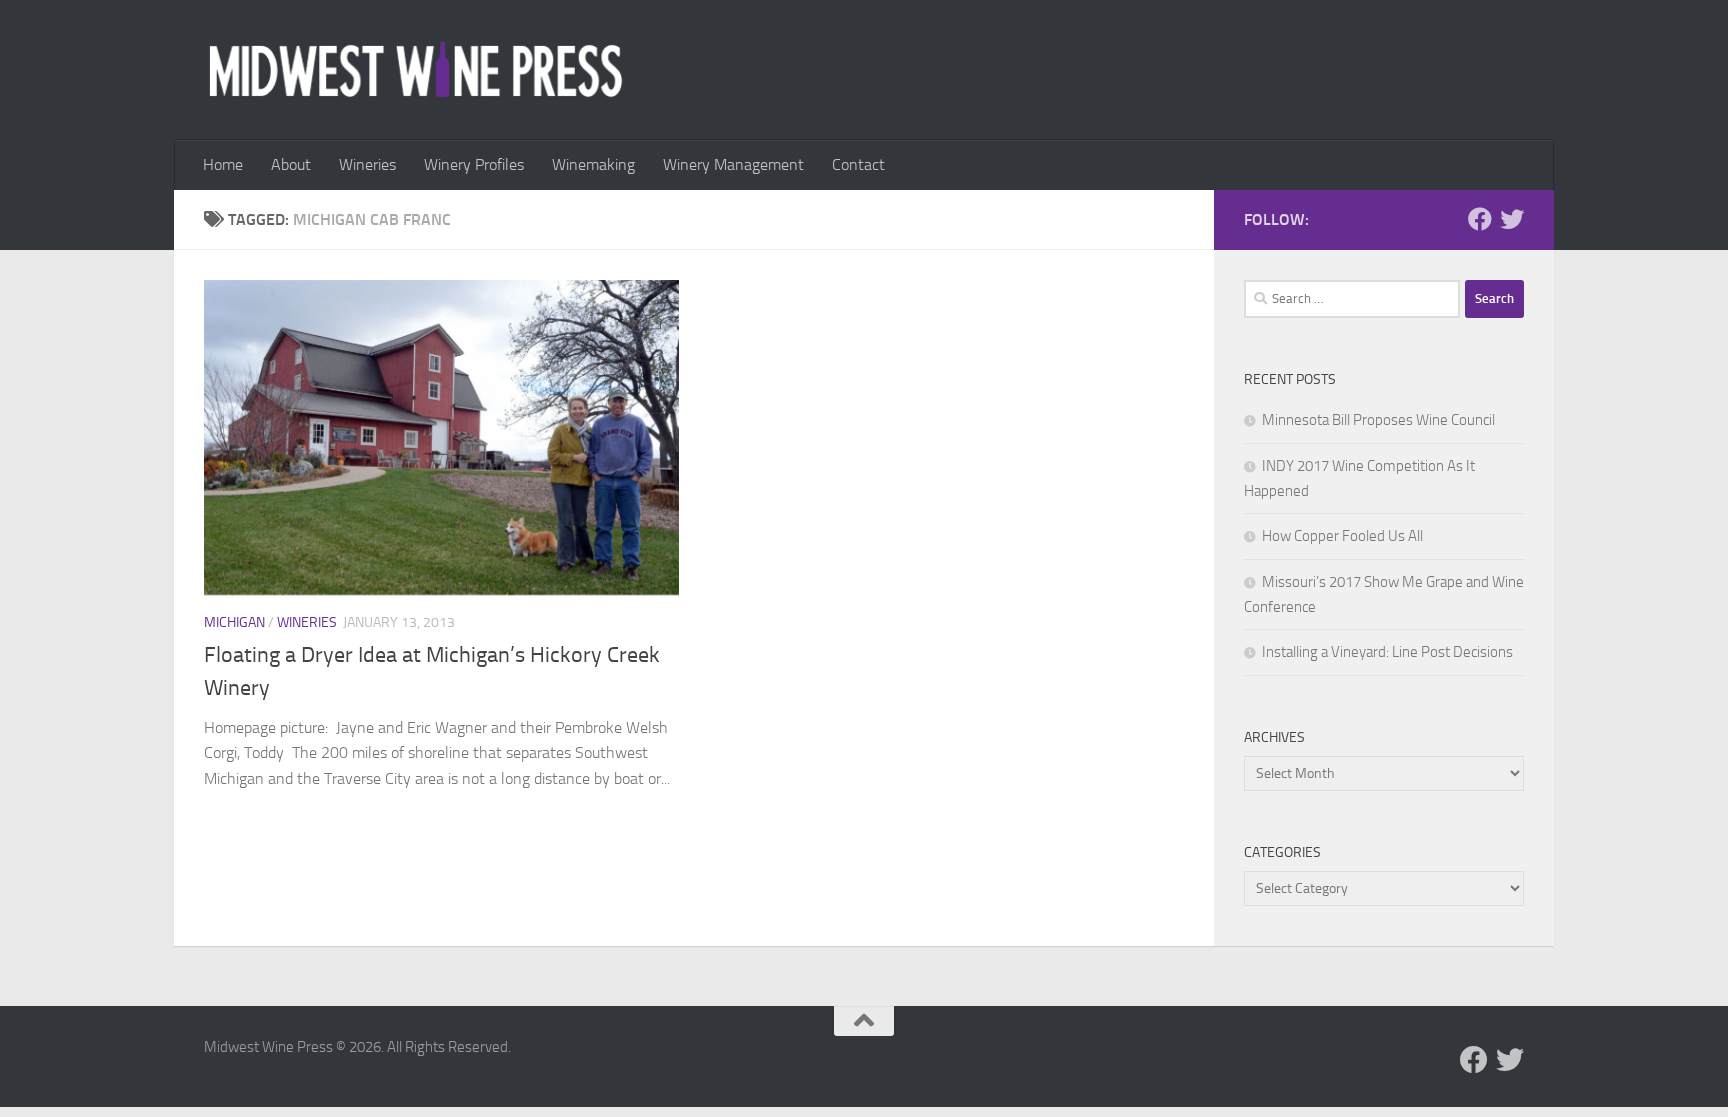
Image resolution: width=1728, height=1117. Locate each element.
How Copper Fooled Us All (1342, 536)
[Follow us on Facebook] (1480, 219)
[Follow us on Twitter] (1512, 219)
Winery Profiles (474, 164)
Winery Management (733, 164)
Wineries (367, 164)
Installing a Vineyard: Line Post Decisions (1387, 652)
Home (223, 164)
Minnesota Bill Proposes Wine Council (1378, 420)
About (291, 164)
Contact (858, 164)
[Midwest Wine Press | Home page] (415, 70)
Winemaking (593, 164)
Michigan (234, 622)
